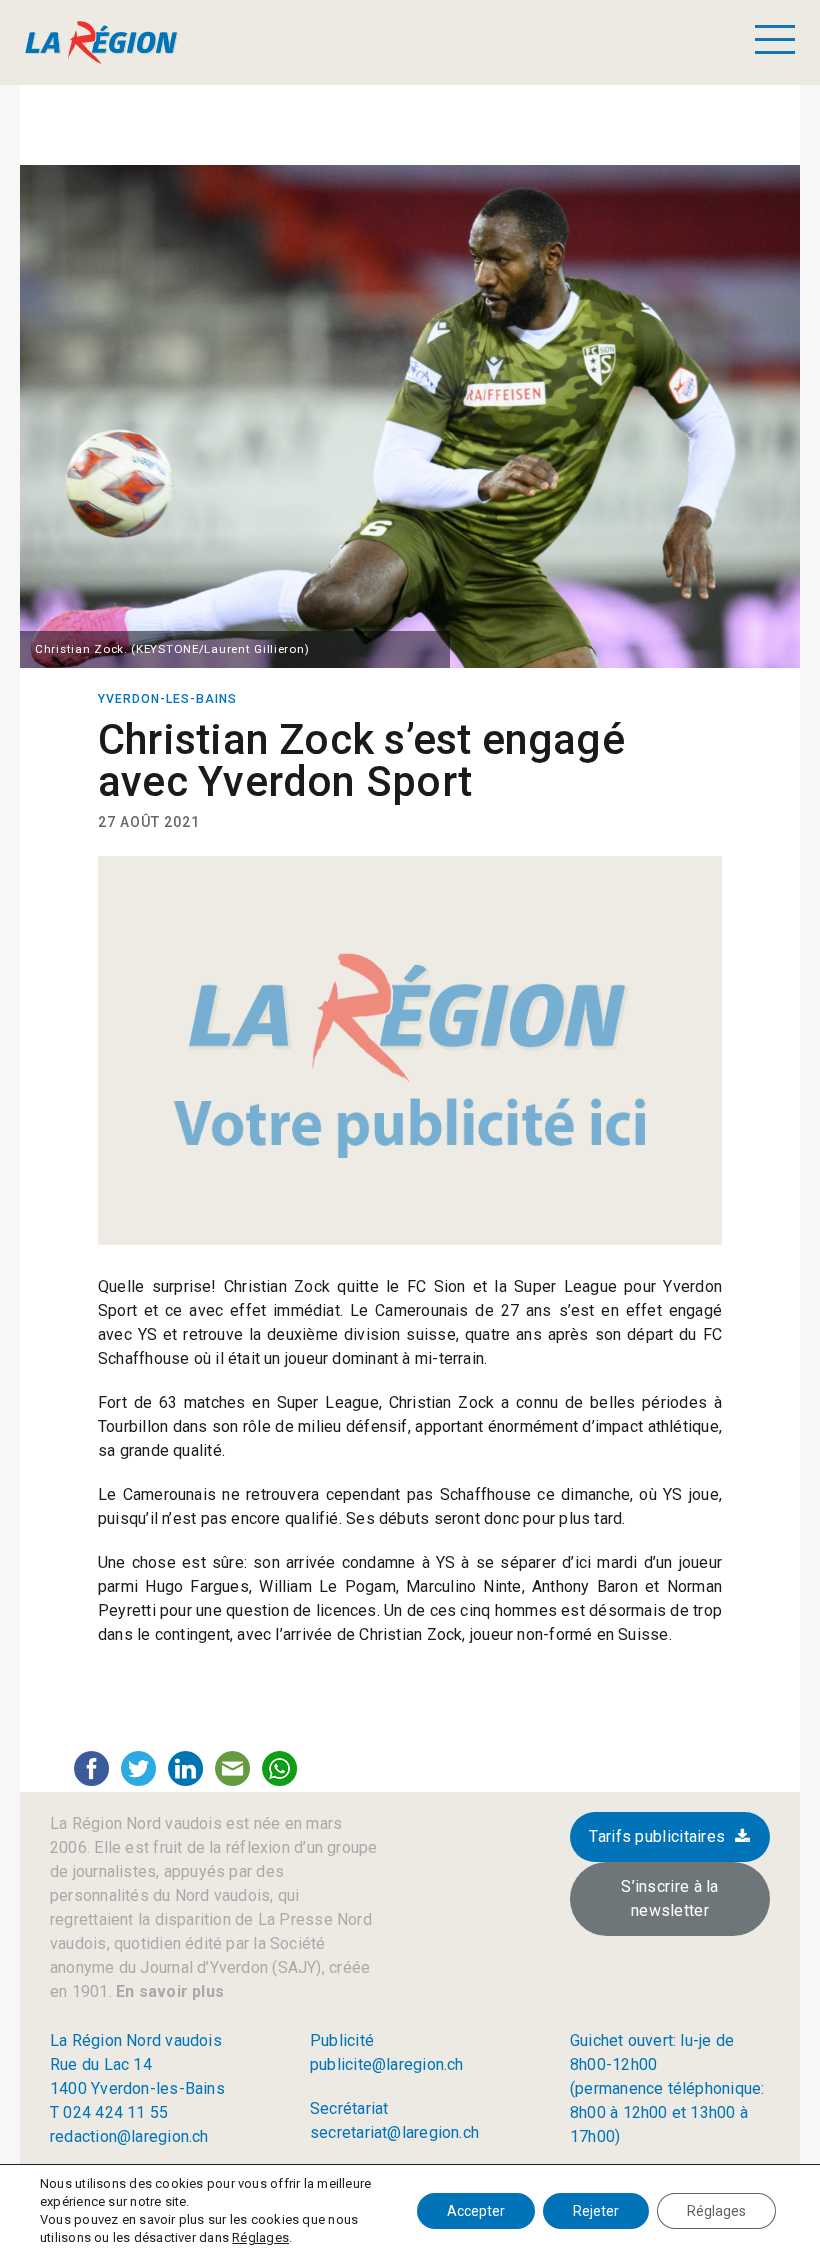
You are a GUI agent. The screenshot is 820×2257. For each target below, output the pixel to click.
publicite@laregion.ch (387, 2064)
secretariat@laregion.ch (394, 2132)
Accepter (476, 2211)
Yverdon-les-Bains (167, 699)
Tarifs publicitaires (657, 1836)
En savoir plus (168, 1991)
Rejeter (596, 2211)
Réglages (260, 2237)
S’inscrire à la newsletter (670, 1898)
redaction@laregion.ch (129, 2136)
